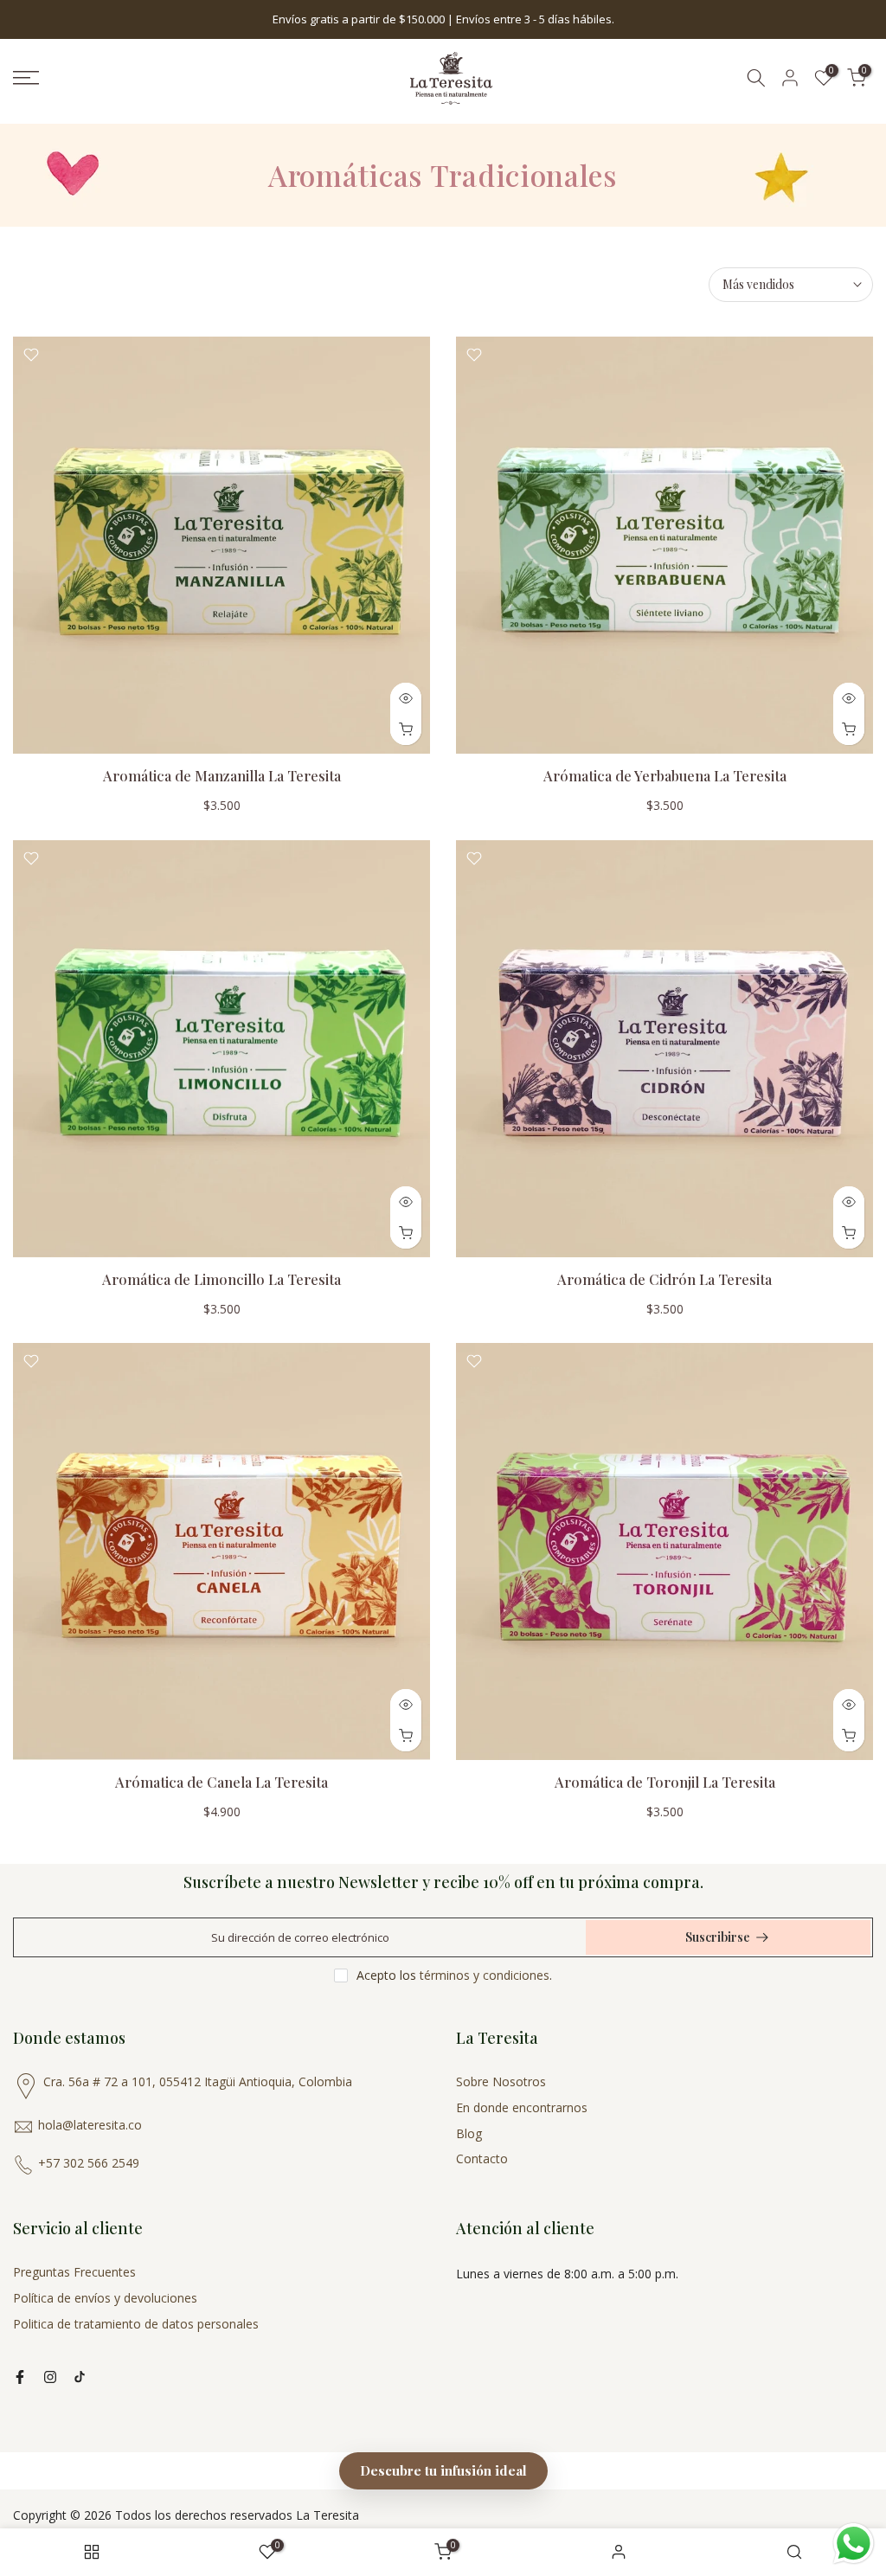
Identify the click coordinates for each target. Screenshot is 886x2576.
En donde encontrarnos (522, 2107)
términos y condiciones (485, 1975)
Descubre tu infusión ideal (443, 2470)
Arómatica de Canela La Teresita (221, 1782)
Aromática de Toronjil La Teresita (665, 1782)
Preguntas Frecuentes (74, 2272)
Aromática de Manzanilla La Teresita (222, 775)
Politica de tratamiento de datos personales (136, 2324)
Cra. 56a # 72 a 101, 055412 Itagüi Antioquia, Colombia (198, 2081)
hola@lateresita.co (90, 2125)
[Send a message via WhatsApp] (854, 2544)
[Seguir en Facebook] (20, 2377)
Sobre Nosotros (501, 2081)
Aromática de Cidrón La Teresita (664, 1279)
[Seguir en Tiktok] (80, 2377)
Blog (469, 2133)
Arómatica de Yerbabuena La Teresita (665, 775)
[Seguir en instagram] (50, 2377)
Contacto (482, 2158)
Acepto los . (454, 1975)
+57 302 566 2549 (89, 2163)
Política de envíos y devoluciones (105, 2298)
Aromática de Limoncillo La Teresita (221, 1279)
